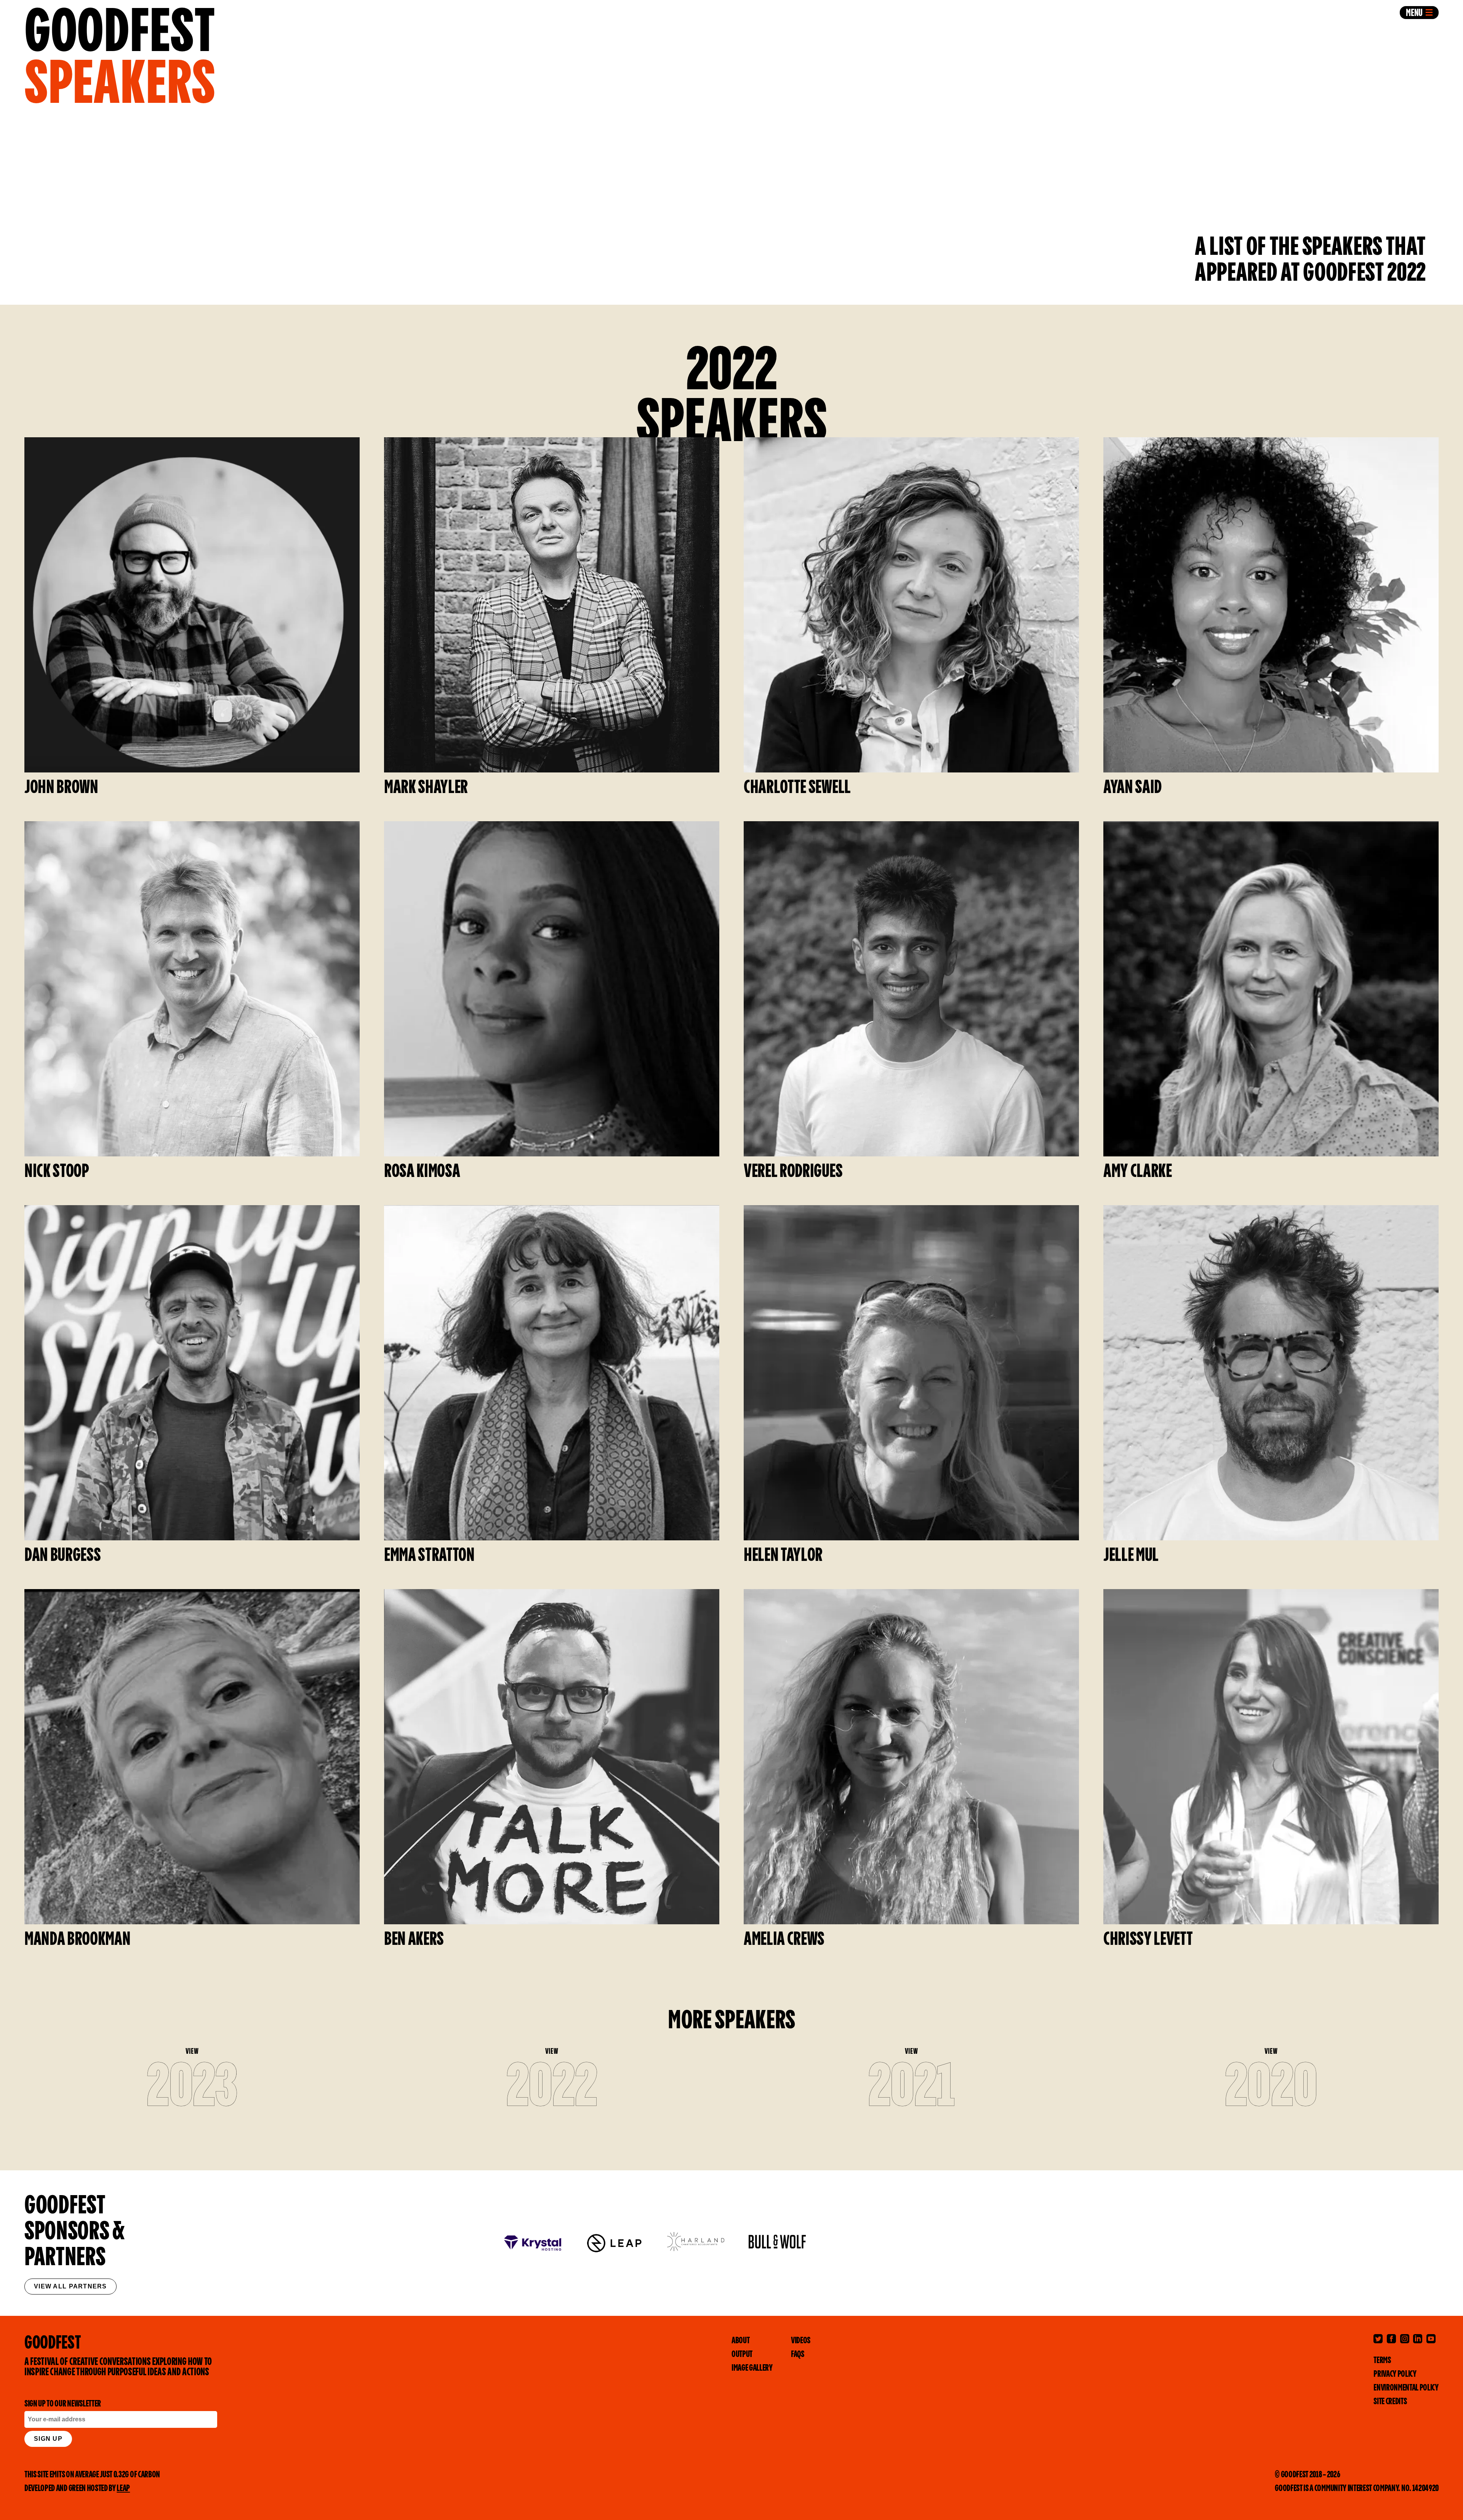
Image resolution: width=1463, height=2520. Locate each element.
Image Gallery (752, 2368)
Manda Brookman (78, 1940)
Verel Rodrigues (793, 1172)
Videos (801, 2341)
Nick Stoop (57, 1172)
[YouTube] (1431, 2339)
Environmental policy (1406, 2388)
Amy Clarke (1138, 1172)
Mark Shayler (426, 788)
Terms (1382, 2361)
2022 (552, 2088)
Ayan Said (1132, 788)
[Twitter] (1378, 2339)
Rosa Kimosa (422, 1172)
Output (742, 2355)
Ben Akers (414, 1940)
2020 (1271, 2088)
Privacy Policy (1395, 2374)
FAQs (798, 2355)
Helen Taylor (783, 1556)
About (740, 2341)
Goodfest (120, 56)
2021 (912, 2088)
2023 (192, 2088)
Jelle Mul (1131, 1556)
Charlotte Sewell (797, 788)
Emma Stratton (429, 1556)
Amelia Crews (784, 1940)
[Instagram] (1405, 2339)
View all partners (70, 2286)
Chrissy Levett (1148, 1940)
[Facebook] (1391, 2339)
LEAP (123, 2489)
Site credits (1390, 2402)
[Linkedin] (1418, 2339)
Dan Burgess (62, 1556)
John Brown (61, 788)
